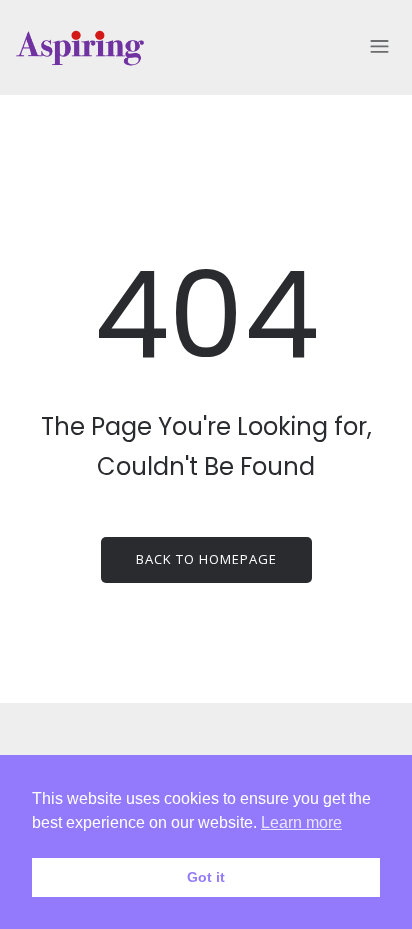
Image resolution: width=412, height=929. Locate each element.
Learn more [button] (301, 822)
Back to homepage (206, 559)
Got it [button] (206, 877)
